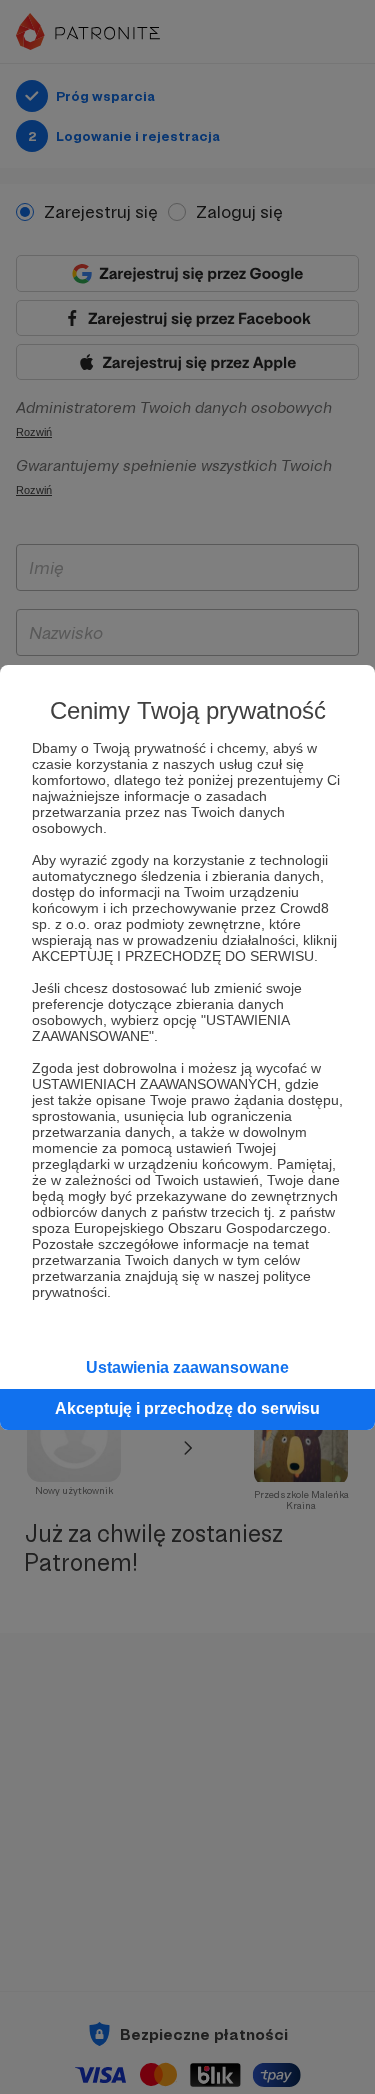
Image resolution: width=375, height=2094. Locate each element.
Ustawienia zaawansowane (187, 1367)
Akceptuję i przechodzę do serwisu (187, 1408)
